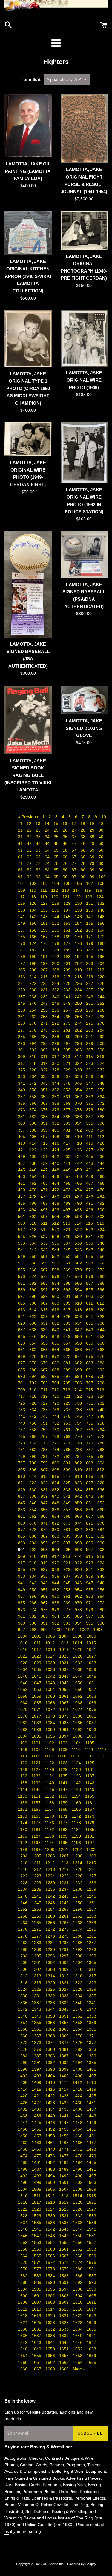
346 (79, 1083)
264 (56, 1017)
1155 (90, 1796)
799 (45, 1463)
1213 (64, 1863)
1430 (78, 2103)
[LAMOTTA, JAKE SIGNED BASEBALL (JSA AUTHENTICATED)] (28, 584)
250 (79, 1003)
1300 (23, 1962)
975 (45, 1610)
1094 (23, 1736)
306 (79, 1050)
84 (48, 870)
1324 (23, 1989)
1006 (51, 1636)
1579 (65, 2269)
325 (22, 1070)
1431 (91, 2103)
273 (67, 1023)
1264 (23, 1923)
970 (79, 1603)
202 (79, 963)
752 (56, 1423)
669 (22, 1356)
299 (90, 1043)
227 (90, 983)
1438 (23, 2116)
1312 (23, 1976)
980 (101, 1610)
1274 (78, 1929)
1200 (50, 1849)
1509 (91, 2189)
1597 (65, 2289)
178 (79, 943)
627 (90, 1317)
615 (45, 1310)
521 (67, 1230)
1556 (78, 2242)
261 (22, 1017)
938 (79, 1576)
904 (56, 1550)
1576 (23, 2269)
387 (90, 1117)
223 (45, 983)
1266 (51, 1923)
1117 (76, 1756)
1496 (78, 2176)
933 (22, 1576)
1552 (23, 2242)
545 (67, 1250)
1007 (65, 1636)
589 (22, 1290)
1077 (37, 1716)
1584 (51, 2276)
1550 (78, 2236)
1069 (91, 1703)
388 (101, 1117)
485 (22, 1203)
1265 (37, 1923)
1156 (23, 1803)
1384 (23, 2056)
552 (56, 1256)
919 (45, 1563)
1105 (90, 1743)
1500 (51, 2182)
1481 (37, 2162)
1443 (91, 2116)
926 (33, 1569)
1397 (37, 2069)
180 (101, 943)
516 (101, 1223)
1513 (64, 2196)
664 (56, 1350)
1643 (37, 2342)
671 (45, 1356)
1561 (65, 2249)
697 (67, 1376)
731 (90, 1403)
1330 (23, 1996)
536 (56, 1243)
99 (93, 877)
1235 (37, 1889)
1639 (65, 2336)
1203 (91, 1849)
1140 (50, 1783)
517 (22, 1230)
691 (90, 1370)
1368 (51, 2036)
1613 (37, 2309)
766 (33, 1436)
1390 (23, 2062)
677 (22, 1363)
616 (56, 1310)
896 (56, 1543)
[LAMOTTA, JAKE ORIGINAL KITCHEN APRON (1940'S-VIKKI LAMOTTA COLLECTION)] (28, 233)
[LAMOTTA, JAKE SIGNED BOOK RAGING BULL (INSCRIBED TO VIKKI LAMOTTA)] (28, 720)
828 (101, 1483)
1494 (51, 2176)
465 (67, 1183)
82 (30, 870)
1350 (51, 2016)
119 (44, 897)
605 (22, 1303)
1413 (91, 2082)
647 (45, 1336)
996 (101, 1623)
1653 (91, 2349)
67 (75, 857)
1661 (37, 2362)
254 (33, 1010)
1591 (65, 2282)
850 (79, 1503)
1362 (51, 2029)
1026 (78, 1656)
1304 (78, 1962)
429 (22, 1156)
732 (101, 1403)
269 (22, 1023)
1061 (65, 1696)
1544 (78, 2229)
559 (45, 1263)
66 (66, 857)
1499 (37, 2182)
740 (101, 1410)
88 (84, 870)
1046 (23, 1683)
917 (22, 1563)
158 (33, 930)
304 (56, 1050)
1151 (37, 1796)
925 (22, 1569)
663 (45, 1350)
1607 (37, 2302)
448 (56, 1170)
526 (33, 1237)
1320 (51, 1983)
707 (90, 1383)
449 (67, 1170)
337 (67, 1076)
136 (56, 910)
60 (101, 850)
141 (22, 917)
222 (33, 983)
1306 (23, 1969)
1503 (91, 2182)
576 (56, 1276)
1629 (91, 2323)
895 (45, 1543)
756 (101, 1423)
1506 (51, 2189)
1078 (51, 1716)
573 (22, 1276)
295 (45, 1043)
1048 (51, 1683)
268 (101, 1017)
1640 (78, 2336)
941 (22, 1583)
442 (79, 1163)
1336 (23, 2003)
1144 (23, 1789)
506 (79, 1217)
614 (33, 1310)
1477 (65, 2156)
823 (45, 1483)
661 (22, 1350)
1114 (36, 1756)
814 (33, 1476)
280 (56, 1030)
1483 (65, 2162)
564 (101, 1263)
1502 (78, 2182)
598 (33, 1296)
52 (30, 850)
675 (90, 1356)
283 (90, 1030)
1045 (91, 1676)
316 (101, 1057)
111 (44, 890)
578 (79, 1276)
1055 (65, 1689)
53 (39, 850)
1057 (91, 1689)
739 (90, 1410)
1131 (90, 1769)
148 (101, 917)
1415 (37, 2089)
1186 (23, 1836)
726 (33, 1403)
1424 (78, 2096)
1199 (37, 1849)
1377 (91, 2043)
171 (90, 937)
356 (101, 1090)
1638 (51, 2336)
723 (90, 1396)
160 (56, 930)
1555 (65, 2242)
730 (79, 1403)
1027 (91, 1656)
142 (33, 917)
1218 (51, 1869)
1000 (57, 1630)
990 (33, 1623)
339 (90, 1076)
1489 (65, 2169)
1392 (51, 2062)
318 (33, 1063)
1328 (78, 1989)
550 (33, 1256)
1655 (37, 2356)
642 (79, 1330)
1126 (23, 1769)
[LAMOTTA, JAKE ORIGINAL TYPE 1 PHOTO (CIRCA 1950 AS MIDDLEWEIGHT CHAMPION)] (28, 339)
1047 (37, 1683)
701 (22, 1383)
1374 (51, 2043)
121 (67, 897)
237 (22, 997)
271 (45, 1023)
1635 (91, 2329)
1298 (78, 1956)
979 (90, 1610)
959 (45, 1596)
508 (101, 1217)
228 (101, 983)
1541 (37, 2229)
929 (67, 1569)
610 (79, 1303)
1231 (65, 1883)
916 (101, 1556)
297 (67, 1043)
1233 (91, 1883)
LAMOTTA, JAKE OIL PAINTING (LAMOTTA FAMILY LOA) (28, 171)
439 (45, 1163)
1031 (65, 1663)
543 (45, 1250)
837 (22, 1496)
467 (90, 1183)
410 (79, 1137)
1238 (78, 1889)
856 (56, 1510)
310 (33, 1057)
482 (79, 1197)
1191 (90, 1836)
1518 (51, 2202)
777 (67, 1443)
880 (56, 1530)
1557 (91, 2242)
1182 (50, 1830)
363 (90, 1097)
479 (45, 1197)
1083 (37, 1723)
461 (22, 1183)
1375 (65, 2043)
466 (79, 1183)
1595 (37, 2289)
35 (57, 837)
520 (56, 1230)
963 (90, 1596)
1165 (63, 1809)
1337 (37, 2003)
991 (45, 1623)
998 (33, 1630)
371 (90, 1103)
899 (90, 1543)
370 (79, 1103)
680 (56, 1363)
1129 (63, 1769)
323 (90, 1063)
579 (90, 1276)
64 (48, 857)
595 (90, 1290)
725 (22, 1403)
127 (45, 903)
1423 (65, 2096)
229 (22, 990)
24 (48, 830)
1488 (51, 2169)
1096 (51, 1736)
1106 (23, 1749)
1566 (51, 2256)
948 (101, 1583)
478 (33, 1197)
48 (84, 843)
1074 (78, 1710)
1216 (23, 1869)
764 (101, 1430)
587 (90, 1283)
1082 (23, 1723)
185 (67, 950)
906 (79, 1550)
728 (56, 1403)
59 (93, 850)
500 (101, 1210)
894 (33, 1543)
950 (33, 1590)
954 (79, 1590)
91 (21, 877)
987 (90, 1616)
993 (67, 1623)
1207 (65, 1856)
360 (56, 1097)
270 (33, 1023)
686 (33, 1370)
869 (22, 1523)
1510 (23, 2196)
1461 (91, 2136)
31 (21, 837)
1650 (51, 2349)
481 (67, 1197)
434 (79, 1156)
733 (22, 1410)
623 (45, 1317)
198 (33, 963)
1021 (91, 1649)
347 (90, 1083)
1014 (78, 1643)
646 (33, 1336)
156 (101, 923)
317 (22, 1063)
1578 (51, 2269)
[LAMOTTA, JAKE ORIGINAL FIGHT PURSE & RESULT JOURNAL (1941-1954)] (84, 129)
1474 (23, 2156)
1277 (37, 1936)
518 (33, 1230)
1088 (23, 1730)
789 (22, 1456)
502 (33, 1217)
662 (33, 1350)
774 (33, 1443)
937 (67, 1576)
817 (67, 1476)
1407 (91, 2076)
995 (90, 1623)
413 (22, 1143)
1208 (78, 1856)
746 (79, 1416)
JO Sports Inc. (54, 2564)
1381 (65, 2049)
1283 (37, 1943)
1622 (78, 2316)
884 (101, 1530)
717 (22, 1396)
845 (22, 1503)
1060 (51, 1696)
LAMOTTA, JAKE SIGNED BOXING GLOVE (84, 728)
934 (33, 1576)
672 (56, 1356)
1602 (51, 2296)
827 (90, 1483)
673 (67, 1356)
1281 (91, 1936)
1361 (37, 2029)
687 (45, 1370)
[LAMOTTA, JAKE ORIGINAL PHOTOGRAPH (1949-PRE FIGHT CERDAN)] (84, 230)
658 (79, 1343)
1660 (23, 2362)
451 (90, 1170)
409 (67, 1137)
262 (33, 1017)
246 (33, 1003)
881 (67, 1530)
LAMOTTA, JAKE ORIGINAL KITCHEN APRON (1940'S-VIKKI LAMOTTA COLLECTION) (28, 276)
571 (90, 1270)
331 (90, 1070)
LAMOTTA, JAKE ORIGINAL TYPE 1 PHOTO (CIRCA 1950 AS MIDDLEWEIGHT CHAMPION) (28, 388)
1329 (91, 1989)
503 (45, 1217)
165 (22, 937)
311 (45, 1057)
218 (79, 977)
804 (101, 1463)
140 (101, 910)
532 (101, 1237)
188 (101, 950)
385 (67, 1117)
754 (79, 1423)
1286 (78, 1943)
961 (67, 1596)
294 (33, 1043)
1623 (91, 2316)
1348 (23, 2016)
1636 (23, 2336)
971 (90, 1603)
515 (90, 1223)
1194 (50, 1843)
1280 (78, 1936)
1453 (65, 2129)
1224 (51, 1876)
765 (22, 1436)
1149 (90, 1789)
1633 (65, 2329)
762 (79, 1430)
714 (79, 1390)
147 (90, 917)
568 (56, 1270)
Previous (29, 817)
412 (101, 1137)
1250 (78, 1903)
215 (45, 977)
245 (22, 1003)
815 (45, 1476)
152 (56, 923)
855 (45, 1510)
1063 (91, 1696)
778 (79, 1443)
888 (56, 1536)
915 (90, 1556)
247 (45, 1003)
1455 (91, 2129)
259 (90, 1010)
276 (101, 1023)
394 (79, 1123)
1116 (62, 1756)
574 (33, 1276)
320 (56, 1063)
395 (90, 1123)
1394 (78, 2062)
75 (57, 863)
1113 (23, 1756)
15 (56, 824)
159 (45, 930)
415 (45, 1143)
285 (22, 1037)
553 (67, 1256)
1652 (78, 2349)
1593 (91, 2282)
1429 (65, 2103)
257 (67, 1010)
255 (45, 1010)
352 (56, 1090)
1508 (78, 2189)
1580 (78, 2269)
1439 (37, 2116)
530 (79, 1237)
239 (45, 997)
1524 (51, 2209)
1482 (51, 2162)
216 (56, 977)
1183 (63, 1830)
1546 (23, 2236)
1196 (77, 1843)
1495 (65, 2176)
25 (57, 830)
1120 (23, 1763)
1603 (65, 2296)
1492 (23, 2176)
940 (101, 1576)
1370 (78, 2036)
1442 (78, 2116)
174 (33, 943)
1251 (91, 1903)
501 (22, 1217)
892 (101, 1536)
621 (22, 1317)
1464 (51, 2143)
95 (57, 877)
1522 (23, 2209)
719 (45, 1396)
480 (56, 1197)
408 (56, 1137)
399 (45, 1130)
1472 (78, 2149)
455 (45, 1176)
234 (79, 990)
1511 (37, 2196)
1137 (90, 1776)
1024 (51, 1656)
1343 (37, 2009)
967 (45, 1603)
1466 (78, 2143)
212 (101, 970)
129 (67, 903)
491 (90, 1203)
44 (48, 843)
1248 (51, 1903)
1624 (23, 2323)
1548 (51, 2236)
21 (21, 830)
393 (67, 1123)
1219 (65, 1869)
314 (79, 1057)
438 (33, 1163)
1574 (78, 2262)
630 (33, 1323)
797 (22, 1463)
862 (33, 1516)
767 (45, 1436)
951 (45, 1590)
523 (90, 1230)
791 (45, 1456)
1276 (23, 1936)
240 (56, 997)
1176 (50, 1823)
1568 (78, 2256)
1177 (63, 1823)
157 (22, 930)
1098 (78, 1736)
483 (90, 1197)
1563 (91, 2249)
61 (21, 857)
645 (22, 1336)
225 (67, 983)
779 (90, 1443)
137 (67, 910)
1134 (50, 1776)
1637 (37, 2336)
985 (67, 1616)
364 (101, 1097)
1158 (50, 1803)
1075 (91, 1710)
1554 (51, 2242)
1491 (91, 2169)
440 (56, 1163)
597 (22, 1296)
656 (56, 1343)
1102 (50, 1743)
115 (88, 890)
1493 (37, 2176)
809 (67, 1470)
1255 (65, 1909)
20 (101, 824)
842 (79, 1496)
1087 (91, 1723)
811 (90, 1470)
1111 (90, 1749)
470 (33, 1190)
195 (90, 957)
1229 (37, 1883)
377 (67, 1110)
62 (30, 857)
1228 (23, 1883)
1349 (37, 2016)
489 (67, 1203)
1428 (51, 2103)
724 (101, 1396)
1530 (51, 2216)
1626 (51, 2323)
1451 (37, 2129)
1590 (51, 2282)
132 (101, 903)
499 (90, 1210)
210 (79, 970)
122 (78, 897)
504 (56, 1217)
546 (79, 1250)
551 (45, 1256)
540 (101, 1243)
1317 (91, 1976)
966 (33, 1603)
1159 (63, 1803)
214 (33, 977)
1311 (91, 1969)
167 (45, 937)
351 (45, 1090)
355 (90, 1090)
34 (48, 837)
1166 (77, 1809)
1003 (98, 1630)
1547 (37, 2236)
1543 (65, 2229)
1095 (37, 1736)
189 (22, 957)
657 (67, 1343)
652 (101, 1336)
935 (45, 1576)
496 (56, 1210)
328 (56, 1070)
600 (56, 1296)
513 (67, 1223)
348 (101, 1083)
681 (67, 1363)
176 (56, 943)
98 (84, 877)
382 (33, 1117)
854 (33, 1510)
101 (22, 883)
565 (22, 1270)
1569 (91, 2256)
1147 (63, 1789)
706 (79, 1383)
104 (56, 883)
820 (101, 1476)
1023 (37, 1656)
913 (67, 1556)
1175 (37, 1823)
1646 (78, 2342)
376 (56, 1110)
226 (79, 983)
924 (101, 1563)
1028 (23, 1663)
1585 (65, 2276)
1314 (51, 1976)
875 (90, 1523)
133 (22, 910)
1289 (37, 1949)
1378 (23, 2049)
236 (101, 990)
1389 (91, 2056)
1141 (63, 1783)
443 (90, 1163)
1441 (65, 2116)
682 (79, 1363)
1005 (37, 1636)
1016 (23, 1649)
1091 (65, 1730)
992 (56, 1623)
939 (90, 1576)
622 (33, 1317)
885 (22, 1536)
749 (22, 1423)
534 (33, 1243)
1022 (23, 1656)
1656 (51, 2356)
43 (39, 843)
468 (101, 1183)
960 (56, 1596)
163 (90, 930)
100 (102, 877)
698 (79, 1376)
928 (56, 1569)
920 (56, 1563)
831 (45, 1490)
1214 (78, 1863)
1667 (37, 2369)
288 (56, 1037)
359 (45, 1097)
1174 (23, 1823)
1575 (91, 2262)
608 (56, 1303)
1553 (37, 2242)
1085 (65, 1723)
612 (101, 1303)
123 (89, 897)
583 (45, 1283)
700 (101, 1376)
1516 (23, 2202)
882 (79, 1530)
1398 (51, 2069)
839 (45, 1496)
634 (79, 1323)
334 (33, 1076)
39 (93, 837)
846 (33, 1503)
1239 (91, 1889)
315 (90, 1057)
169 (67, 937)
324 (101, 1063)
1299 (91, 1956)
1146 (50, 1789)
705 (67, 1383)
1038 (78, 1669)
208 (56, 970)
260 (101, 1010)
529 (67, 1237)
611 (90, 1303)
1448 (78, 2123)
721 (67, 1396)
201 (67, 963)
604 (101, 1296)
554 (79, 1256)
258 (79, 1010)
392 (56, 1123)
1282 (23, 1943)
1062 (78, 1696)
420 (101, 1143)
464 (56, 1183)
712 (56, 1390)
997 (22, 1630)
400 (56, 1130)
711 (45, 1390)
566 (33, 1270)
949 (22, 1590)
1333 (65, 1996)
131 (90, 903)
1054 (51, 1689)
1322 (78, 1983)
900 (101, 1543)
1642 (23, 2342)
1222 (23, 1876)
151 (45, 923)
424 (56, 1150)
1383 (91, 2049)
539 (90, 1243)
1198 (23, 1849)
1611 (91, 2302)
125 (22, 903)
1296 (51, 1956)
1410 (51, 2082)
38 (84, 837)
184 (56, 950)
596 (101, 1290)
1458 (51, 2136)
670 (33, 1356)
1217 (37, 1869)
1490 (78, 2169)
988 (101, 1616)
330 (79, 1070)
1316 (78, 1976)
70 (101, 857)
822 (33, 1483)
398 (33, 1130)
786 (79, 1450)
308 (101, 1050)
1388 (78, 2056)
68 (84, 857)
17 (74, 824)
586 (79, 1283)
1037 (65, 1669)
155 (90, 923)
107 (90, 883)
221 (22, 983)
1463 (37, 2143)
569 (67, 1270)
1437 (91, 2109)
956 (101, 1590)
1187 (37, 1836)
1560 (51, 2249)
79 (93, 863)
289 (67, 1037)
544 (56, 1250)
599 (45, 1296)
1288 (23, 1949)
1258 (23, 1916)
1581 (91, 2269)
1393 (65, 2062)
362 (79, 1097)
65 (57, 857)
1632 (51, 2329)
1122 (50, 1763)
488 (56, 1203)
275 (90, 1023)
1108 (50, 1749)
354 (79, 1090)
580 (101, 1276)
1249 (65, 1903)
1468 (23, 2149)
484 (101, 1197)
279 (45, 1030)
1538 (78, 2223)
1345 (65, 2009)
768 (56, 1436)
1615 (65, 2309)
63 (39, 857)
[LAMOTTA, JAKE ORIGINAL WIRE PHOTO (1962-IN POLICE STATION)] (84, 453)
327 (45, 1070)
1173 (90, 1816)
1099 (91, 1736)
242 (79, 997)
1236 (51, 1889)
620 (101, 1310)
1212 (50, 1863)
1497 (91, 2176)
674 (79, 1356)
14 (47, 824)
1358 (78, 2023)
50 (101, 843)
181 (22, 950)
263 (45, 1017)
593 (67, 1290)
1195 (63, 1843)
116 (99, 890)
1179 (90, 1823)
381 (22, 1117)
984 (56, 1616)
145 (67, 917)
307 (90, 1050)
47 (75, 843)
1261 (65, 1916)
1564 (23, 2256)
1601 (37, 2296)
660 (101, 1343)
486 (33, 1203)
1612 (23, 2309)
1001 (71, 1630)
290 (79, 1037)
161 (67, 930)
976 (56, 1610)
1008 (78, 1636)
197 (22, 963)
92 (30, 877)
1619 (37, 2316)
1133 (37, 1776)
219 (90, 977)
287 (45, 1037)
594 (79, 1290)
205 (22, 970)
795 (90, 1456)
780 (101, 1443)
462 (33, 1183)
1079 (65, 1716)
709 (22, 1390)
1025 (65, 1656)
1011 (37, 1643)
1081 (91, 1716)
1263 (91, 1916)
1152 (50, 1796)
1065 (37, 1703)
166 (33, 937)
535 (45, 1243)
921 (67, 1563)
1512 (50, 2196)
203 (90, 963)
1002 (85, 1630)
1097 (65, 1736)
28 (84, 830)
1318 (23, 1983)
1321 (65, 1983)
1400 (78, 2069)
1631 (37, 2329)
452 (101, 1170)
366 (33, 1103)
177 (67, 943)
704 (56, 1383)
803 (90, 1463)
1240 (23, 1896)
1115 (49, 1756)
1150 (23, 1796)
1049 (65, 1683)
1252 (23, 1909)
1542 (51, 2229)
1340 (78, 2003)
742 (33, 1416)
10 (104, 817)
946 (79, 1583)
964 (101, 1596)
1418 (78, 2089)
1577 (37, 2269)
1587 (91, 2276)
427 (90, 1150)
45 (57, 843)
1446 (51, 2123)
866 (79, 1516)
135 (45, 910)
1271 (37, 1929)
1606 (23, 2302)
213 (22, 977)
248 (56, 1003)
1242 (51, 1896)
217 (67, 977)
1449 (91, 2123)
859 (90, 1510)
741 (22, 1416)
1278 (51, 1936)
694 (33, 1376)
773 (22, 1443)
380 (101, 1110)
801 (67, 1463)
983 (45, 1616)
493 (22, 1210)
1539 (91, 2223)
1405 (65, 2076)
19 (92, 824)
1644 (51, 2342)
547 (90, 1250)
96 (66, 877)
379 (90, 1110)
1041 (37, 1676)
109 (22, 890)
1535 (37, 2223)
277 (22, 1030)
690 (79, 1370)
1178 (77, 1823)
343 (45, 1083)
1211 (37, 1863)
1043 (65, 1676)
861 (22, 1516)
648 (56, 1336)
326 (33, 1070)
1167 (90, 1809)
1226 (78, 1876)
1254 (51, 1909)
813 (22, 1476)
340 (101, 1076)
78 (84, 863)
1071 (37, 1710)
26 (66, 830)
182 (33, 950)
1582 (23, 2276)
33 (39, 837)
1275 (91, 1929)
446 (33, 1170)
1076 (23, 1716)
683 (90, 1363)
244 (101, 997)
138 (79, 910)
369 (67, 1103)
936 (56, 1576)
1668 (51, 2369)
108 (101, 883)
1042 (51, 1676)
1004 (23, 1636)
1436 (78, 2109)
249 (67, 1003)
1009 (91, 1636)
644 (101, 1330)
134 (33, 910)
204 (101, 963)
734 (33, 1410)
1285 (65, 1943)
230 (33, 990)
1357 (65, 2023)
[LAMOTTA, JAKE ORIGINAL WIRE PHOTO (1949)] (84, 338)
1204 (23, 1856)
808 (56, 1470)
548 (101, 1250)
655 (45, 1343)
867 (90, 1516)
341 (22, 1083)
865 (67, 1516)
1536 (51, 2223)
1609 (65, 2302)
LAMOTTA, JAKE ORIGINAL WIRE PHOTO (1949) (84, 380)
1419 (91, 2089)
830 (33, 1490)
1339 (65, 2003)
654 (33, 1343)
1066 (51, 1703)
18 (83, 824)
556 (101, 1256)
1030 (51, 1663)
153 (67, 923)
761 (67, 1430)
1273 (65, 1929)
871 (45, 1523)
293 (22, 1043)
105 (67, 883)
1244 (78, 1896)
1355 (37, 2023)
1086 (78, 1723)
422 (33, 1150)
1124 (77, 1763)
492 (101, 1203)
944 (56, 1583)
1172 (77, 1816)
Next (79, 2369)
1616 (78, 2309)
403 (90, 1130)
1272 (51, 1929)
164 (101, 930)
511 (45, 1223)
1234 (23, 1889)
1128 (50, 1769)
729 (67, 1403)
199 (45, 963)
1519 (65, 2202)
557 (22, 1263)
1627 (65, 2323)
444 (101, 1163)
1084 (51, 1723)
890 (79, 1536)
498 (79, 1210)
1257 (91, 1909)
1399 (65, 2069)
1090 (51, 1730)
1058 (23, 1696)
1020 (78, 1649)
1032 (78, 1663)
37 (75, 837)
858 (79, 1510)
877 (22, 1530)
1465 (65, 2143)
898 (79, 1543)
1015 (91, 1643)
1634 (78, 2329)
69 (93, 857)
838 (33, 1496)
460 (101, 1176)
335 (45, 1076)
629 (22, 1323)
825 (67, 1483)
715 (90, 1390)
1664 (78, 2362)
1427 (37, 2103)
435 (90, 1156)
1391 (37, 2062)
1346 (78, 2009)
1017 (37, 1649)
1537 (65, 2223)
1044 (78, 1676)
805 (22, 1470)
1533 (91, 2216)
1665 (91, 2362)
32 (30, 837)
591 (45, 1290)
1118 (89, 1756)
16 (65, 824)
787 (90, 1450)
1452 (51, 2129)
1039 (91, 1669)
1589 (37, 2282)
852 (101, 1503)
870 (33, 1523)
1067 (65, 1703)
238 (33, 997)
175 (45, 943)
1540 (23, 2229)
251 (90, 1003)
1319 (37, 1983)
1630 (23, 2329)
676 (101, 1356)
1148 (77, 1789)
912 (56, 1556)
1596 (51, 2289)
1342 (23, 2009)
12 (30, 824)
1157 (37, 1803)
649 (67, 1336)
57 (75, 850)
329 (67, 1070)
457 (67, 1176)
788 (101, 1450)
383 (45, 1117)
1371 (91, 2036)
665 (67, 1350)
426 (79, 1150)
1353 (91, 2016)
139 (90, 910)
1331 (37, 1996)
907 (90, 1550)
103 (45, 883)
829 (22, 1490)
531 (90, 1237)
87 (75, 870)
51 (21, 850)
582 (33, 1283)
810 (79, 1470)
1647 (91, 2342)
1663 (65, 2362)
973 (22, 1610)
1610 (78, 2302)
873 (67, 1523)
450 (79, 1170)
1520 (78, 2202)
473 (67, 1190)
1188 (50, 1836)
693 (22, 1376)
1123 (63, 1763)
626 (79, 1317)
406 (33, 1137)
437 (22, 1163)
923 (90, 1563)
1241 (37, 1896)
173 (22, 943)
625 (67, 1317)
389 (22, 1123)
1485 (91, 2162)
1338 (51, 2003)
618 (79, 1310)
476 (101, 1190)
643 (90, 1330)
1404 (51, 2076)
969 (67, 1603)
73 (39, 863)
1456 (23, 2136)
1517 (37, 2202)
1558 (23, 2249)
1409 (37, 2082)
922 (79, 1563)
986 (79, 1616)
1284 (51, 1943)
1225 (65, 1876)
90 (101, 870)
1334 (78, 1996)
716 (101, 1390)
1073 (65, 1710)
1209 (91, 1856)
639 (45, 1330)
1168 (23, 1816)
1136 (77, 1776)
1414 (23, 2089)
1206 (51, 1856)
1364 (78, 2029)
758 (33, 1430)
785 (67, 1450)
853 (22, 1510)
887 (45, 1536)
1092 (78, 1730)
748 (101, 1416)
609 (67, 1303)
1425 (91, 2096)
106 (79, 883)
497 (67, 1210)
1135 (63, 1776)
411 (90, 1137)
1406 (78, 2076)
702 (33, 1383)
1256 (78, 1909)
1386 (51, 2056)
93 (39, 877)
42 (30, 843)
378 (79, 1110)
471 (45, 1190)
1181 (37, 1830)
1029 (37, 1663)
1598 (78, 2289)
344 (56, 1083)
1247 (37, 1903)
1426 (23, 2103)
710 (33, 1390)
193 (67, 957)
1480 (23, 2162)
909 (22, 1556)
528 (56, 1237)
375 (45, 1110)
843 (90, 1496)
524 (101, 1230)
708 (101, 1383)
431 (45, 1156)
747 (90, 1416)
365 (22, 1103)
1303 (65, 1962)
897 (67, 1543)
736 (56, 1410)
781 (22, 1450)
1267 (65, 1923)
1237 (65, 1889)
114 (77, 890)
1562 (78, 2249)
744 (56, 1416)
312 (56, 1057)
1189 (63, 1836)
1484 (78, 2162)
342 (33, 1083)
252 (101, 1003)
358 (33, 1097)
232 (56, 990)
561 (67, 1263)
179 (90, 943)
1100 (23, 1743)
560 (56, 1263)
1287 (91, 1943)
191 (45, 957)
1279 (65, 1936)
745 (67, 1416)
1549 (65, 2236)
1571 (37, 2262)
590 (33, 1290)
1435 (65, 2109)
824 (56, 1483)
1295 (37, 1956)
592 (56, 1290)
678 (33, 1363)
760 (56, 1430)
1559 (37, 2249)
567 (45, 1270)
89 (93, 870)
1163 (37, 1809)
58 (84, 850)
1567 (65, 2256)
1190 (77, 1836)
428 (101, 1150)
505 (67, 1217)
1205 (37, 1856)
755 (90, 1423)
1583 (37, 2276)
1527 (91, 2209)
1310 (78, 1969)
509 (22, 1223)
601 (67, 1296)
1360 (23, 2029)
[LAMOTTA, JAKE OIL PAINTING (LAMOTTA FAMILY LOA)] (28, 126)
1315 (65, 1976)
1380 (51, 2049)
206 (33, 970)
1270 (23, 1929)
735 (45, 1410)
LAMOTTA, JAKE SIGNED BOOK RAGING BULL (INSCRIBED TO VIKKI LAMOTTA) (28, 775)
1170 (50, 1816)
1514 (78, 2196)
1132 (23, 1776)
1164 (50, 1809)
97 (75, 877)
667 (90, 1350)
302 (33, 1050)
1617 (91, 2309)
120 (55, 897)
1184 (77, 1830)
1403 (37, 2076)
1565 (37, 2256)
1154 (77, 1796)
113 (66, 890)
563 (90, 1263)
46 (66, 843)
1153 (63, 1796)
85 (57, 870)
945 (67, 1583)
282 (79, 1030)
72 (30, 863)
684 (101, 1363)
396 (101, 1123)
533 (22, 1243)
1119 (101, 1756)
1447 (65, 2123)
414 (33, 1143)
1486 (23, 2169)
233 (67, 990)
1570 (23, 2262)
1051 (91, 1683)
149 (22, 923)
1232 (78, 1883)
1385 (37, 2056)
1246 (23, 1903)
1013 (64, 1643)
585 (67, 1283)
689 (67, 1370)
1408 (23, 2082)
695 (45, 1376)
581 (22, 1283)
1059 (37, 1696)
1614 (51, 2309)
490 (79, 1203)
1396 (23, 2069)
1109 (63, 1749)
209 (67, 970)
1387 (65, 2056)
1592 (78, 2282)
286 (33, 1037)
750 (33, 1423)
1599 (91, 2289)
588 (101, 1283)
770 (79, 1436)
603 (90, 1296)
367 (45, 1103)
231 (45, 990)
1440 (51, 2116)
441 (67, 1163)
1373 (37, 2043)
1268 (78, 1923)
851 (90, 1503)
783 (45, 1450)
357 (22, 1097)
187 (90, 950)
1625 (37, 2323)
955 (90, 1590)
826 (79, 1483)
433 (67, 1156)
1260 (51, 1916)
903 (45, 1550)
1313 (37, 1976)
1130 (77, 1769)
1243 (65, 1896)
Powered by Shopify (82, 2564)
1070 (23, 1710)
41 (21, 843)
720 (56, 1396)
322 (79, 1063)
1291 (65, 1949)
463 (45, 1183)
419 (90, 1143)
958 (33, 1596)
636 (101, 1323)
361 (67, 1097)
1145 (37, 1789)
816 (56, 1476)
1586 (78, 2276)
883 (90, 1530)
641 (67, 1330)
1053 (37, 1689)
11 (21, 824)
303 (45, 1050)
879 (45, 1530)
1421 (37, 2096)
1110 (77, 1749)
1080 (78, 1716)
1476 (51, 2156)
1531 (65, 2216)
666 (79, 1350)
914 (79, 1556)
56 (66, 850)
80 (101, 863)
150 (33, 923)
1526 (78, 2209)
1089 (37, 1730)
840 (56, 1496)
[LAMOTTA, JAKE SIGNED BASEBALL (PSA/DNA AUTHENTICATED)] (84, 555)
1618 (23, 2316)
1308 (51, 1969)
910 (33, 1556)
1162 (23, 1809)
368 (56, 1103)
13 (39, 824)
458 (79, 1176)
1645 (65, 2342)
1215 (91, 1863)
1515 (91, 2196)
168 (56, 937)
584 (56, 1283)
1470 (51, 2149)
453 (22, 1176)
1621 (65, 2316)
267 (90, 1017)
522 (79, 1230)
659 (90, 1343)
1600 (23, 2296)
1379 (37, 2049)
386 (79, 1117)
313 (67, 1057)
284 (101, 1030)
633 (67, 1323)
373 (22, 1110)
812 (101, 1470)
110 (33, 890)
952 (56, 1590)
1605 (91, 2296)
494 (33, 1210)
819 (90, 1476)
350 (33, 1090)
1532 (78, 2216)
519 (45, 1230)
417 (67, 1143)
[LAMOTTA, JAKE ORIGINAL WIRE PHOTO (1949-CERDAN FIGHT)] (28, 439)
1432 (23, 2109)
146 (79, 917)
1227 (91, 1876)
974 (33, 1610)
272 (56, 1023)
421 (22, 1150)
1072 (51, 1710)
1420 (23, 2096)
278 (33, 1030)
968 (56, 1603)
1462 (23, 2143)
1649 (37, 2349)
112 (55, 890)
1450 (23, 2129)
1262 (78, 1916)
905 (67, 1550)
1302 (51, 1962)
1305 (91, 1962)
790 (33, 1456)
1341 (91, 2003)
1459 (65, 2136)
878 (33, 1530)
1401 (91, 2069)
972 (101, 1603)
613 (22, 1310)
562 (79, 1263)
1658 (78, 2356)
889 (67, 1536)
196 (101, 957)
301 (22, 1050)
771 (90, 1436)
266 (79, 1017)
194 (79, 957)
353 (67, 1090)
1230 (51, 1883)
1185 (90, 1830)
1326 (51, 1989)
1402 (23, 2076)
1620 (51, 2316)
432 (56, 1156)
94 (48, 877)
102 (33, 883)
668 (101, 1350)
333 (22, 1076)
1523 (37, 2209)
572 (101, 1270)
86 (66, 870)
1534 (23, 2223)
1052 (23, 1689)
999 (45, 1630)
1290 (51, 1949)
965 (22, 1603)
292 (101, 1037)
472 (56, 1190)
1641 (91, 2336)
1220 (78, 1869)
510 (33, 1223)
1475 (37, 2156)
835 (90, 1490)
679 (45, 1363)
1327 (65, 1989)
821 (22, 1483)
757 (22, 1430)
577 (67, 1276)
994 (79, 1623)
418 (79, 1143)
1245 (91, 1896)
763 (90, 1430)
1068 (78, 1703)
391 (45, 1123)
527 (45, 1237)
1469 (37, 2149)
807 (45, 1470)
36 (66, 837)
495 (45, 1210)
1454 (78, 2129)
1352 (78, 2016)
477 (22, 1197)
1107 (37, 1749)
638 (33, 1330)
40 (101, 837)
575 (45, 1276)
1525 (65, 2209)
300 (101, 1043)
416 (56, 1143)
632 (56, 1323)
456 (56, 1176)
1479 (91, 2156)
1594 (23, 2289)
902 (33, 1550)
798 (33, 1463)
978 (79, 1610)
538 (79, 1243)
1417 (65, 2089)
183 (45, 950)
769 (67, 1436)
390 (33, 1123)
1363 (65, 2029)
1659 (91, 2356)
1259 (37, 1916)
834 (79, 1490)
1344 (51, 2009)
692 (101, 1370)
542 (33, 1250)
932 (101, 1569)
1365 (91, 2029)
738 (79, 1410)
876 (101, 1523)
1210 (23, 1863)
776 (56, 1443)
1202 (78, 1849)
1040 (23, 1676)
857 (67, 1510)
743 (45, 1416)
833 (67, 1490)
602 (79, 1296)
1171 (63, 1816)
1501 (65, 2182)
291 (90, 1037)
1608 (51, 2302)
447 (45, 1170)
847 (45, 1503)
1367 (37, 2036)
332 (101, 1070)
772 (101, 1436)
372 (101, 1103)
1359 (91, 2023)
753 (67, 1423)
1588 (23, 2282)
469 (22, 1190)
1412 (78, 2082)
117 (22, 897)
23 (39, 830)
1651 (65, 2349)
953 (67, 1590)
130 (79, 903)
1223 (37, 1876)
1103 (63, 1743)
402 (79, 1130)
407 (45, 1137)
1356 (51, 2023)
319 (45, 1063)
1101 (37, 1743)
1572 (51, 2262)
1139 (37, 1783)
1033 (91, 1663)
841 (67, 1496)
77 (75, 863)
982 (33, 1616)
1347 (91, 2009)
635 (90, 1323)
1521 (91, 2202)
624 (56, 1317)
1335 (91, 1996)
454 (33, 1176)
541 (22, 1250)
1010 (23, 1643)
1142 (77, 1783)
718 (33, 1396)
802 (79, 1463)
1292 (78, 1949)
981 (22, 1616)
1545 (91, 2229)
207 (45, 970)
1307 (37, 1969)
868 (101, 1516)
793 (67, 1456)
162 (79, 930)
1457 (37, 2136)
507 (90, 1217)
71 (21, 863)
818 (79, 1476)
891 (90, 1536)
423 (45, 1150)
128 (56, 903)
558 (33, 1263)
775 (45, 1443)
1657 (65, 2356)
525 (22, 1237)
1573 (65, 2262)
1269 (91, 1923)
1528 (23, 2216)
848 (56, 1503)
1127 (37, 1769)
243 (90, 997)
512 (56, 1223)
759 (45, 1430)
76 (66, 863)
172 (101, 937)
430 (33, 1156)
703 (45, 1383)
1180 (23, 1830)
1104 (77, 1743)
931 (90, 1569)
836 (101, 1490)
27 (75, 830)
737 (67, 1410)
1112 (102, 1749)
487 (45, 1203)
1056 (78, 1689)
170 (79, 937)
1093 (91, 1730)
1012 (50, 1643)
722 (79, 1396)
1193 (37, 1843)
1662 (51, 2362)
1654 (23, 2356)
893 (22, 1543)
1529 (37, 2216)
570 (79, 1270)
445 (22, 1170)
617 (67, 1310)
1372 (23, 2043)
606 (33, 1303)
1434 (51, 2109)
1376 (78, 2043)
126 (33, 903)
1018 (51, 1649)
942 (33, 1583)
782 (33, 1450)
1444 (23, 2123)
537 (67, 1243)
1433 (37, 2109)
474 (79, 1190)
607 (45, 1303)
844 (101, 1496)
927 (45, 1569)
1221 (91, 1869)
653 (22, 1343)
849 (67, 1503)
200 (56, 963)
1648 (23, 2349)
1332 (51, 1996)
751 (45, 1423)
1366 (23, 2036)
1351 (65, 2016)
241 (67, 997)
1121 (37, 1763)
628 (101, 1317)
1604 (78, 2296)
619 (90, 1310)
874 (79, 1523)
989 (22, 1623)
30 (101, 830)
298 (79, 1043)
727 (45, 1403)
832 (56, 1490)
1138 (23, 1783)
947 (90, 1583)
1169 (37, 1816)
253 (22, 1010)
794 (79, 1456)
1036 (51, 1669)
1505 (37, 2189)
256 (56, 1010)
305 (67, 1050)
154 (79, 923)
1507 (65, 2189)
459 (90, 1176)
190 (33, 957)
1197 (90, 1843)
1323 (91, 1983)
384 (56, 1117)
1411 (64, 2082)
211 (90, 970)
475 (90, 1190)
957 (22, 1596)
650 (79, 1336)
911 (45, 1556)
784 (56, 1450)
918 (33, 1563)
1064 (23, 1703)
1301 (37, 1962)
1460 (78, 2136)
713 (67, 1390)
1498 (23, 2182)
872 (56, 1523)
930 (79, 1569)
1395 (91, 2062)
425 (67, 1150)
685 (22, 1370)
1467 (91, 2143)
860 (101, 1510)
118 (33, 897)
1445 (37, 2123)
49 (93, 843)
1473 (91, 2149)
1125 (90, 1763)
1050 (78, 1683)
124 (100, 897)
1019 (65, 1649)
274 (79, 1023)
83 (39, 870)
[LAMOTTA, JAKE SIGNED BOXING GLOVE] (84, 700)
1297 (65, 1956)
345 (67, 1083)
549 (22, 1256)
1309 (65, 1969)
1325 (37, 1989)
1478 (78, 2156)
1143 (90, 1783)
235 (90, 990)
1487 (37, 2169)
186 (79, 950)
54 (48, 850)
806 (33, 1470)
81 (21, 870)
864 (56, 1516)
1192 (23, 1843)
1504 (23, 2189)
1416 (51, 2089)
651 (90, 1336)
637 (22, 1330)
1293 (91, 1949)
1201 (64, 1849)
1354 (23, 2023)
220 (101, 977)
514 (79, 1223)
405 (22, 1137)
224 (56, 983)
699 (90, 1376)
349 (22, 1090)
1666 (23, 2369)
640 (56, 1330)
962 (79, 1596)
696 (56, 1376)
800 (56, 1463)
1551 (91, 2236)
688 (56, 1370)
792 (56, 1456)
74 (48, 863)
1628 (78, 2323)
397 (22, 1130)
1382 (78, 2049)
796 (101, 1456)
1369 (65, 2036)
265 (67, 1017)
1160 (77, 1803)
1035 (37, 1669)
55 (57, 850)
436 (101, 1156)
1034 (23, 1669)
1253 (37, 1909)
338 (79, 1076)
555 (90, 1256)
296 (56, 1043)
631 (45, 1323)
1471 (65, 2149)
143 (45, 917)
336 (56, 1076)
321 (67, 1063)
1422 (51, 2096)
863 (45, 1516)
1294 (23, 1956)
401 (67, 1130)
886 (33, 1536)
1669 (65, 2369)
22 (30, 830)
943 (45, 1583)
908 (101, 1550)
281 (67, 1030)
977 (67, 1610)
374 (33, 1110)
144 (56, 917)
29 (93, 830)
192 (56, 957)
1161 (90, 1803)
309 (22, 1057)
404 (101, 1130)
